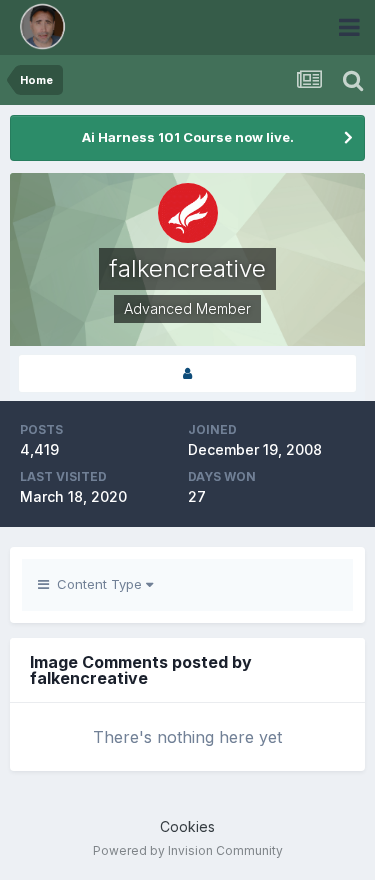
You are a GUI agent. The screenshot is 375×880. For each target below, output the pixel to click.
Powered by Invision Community (188, 850)
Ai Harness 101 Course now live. (188, 137)
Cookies (187, 826)
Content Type (97, 584)
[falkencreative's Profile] (187, 373)
